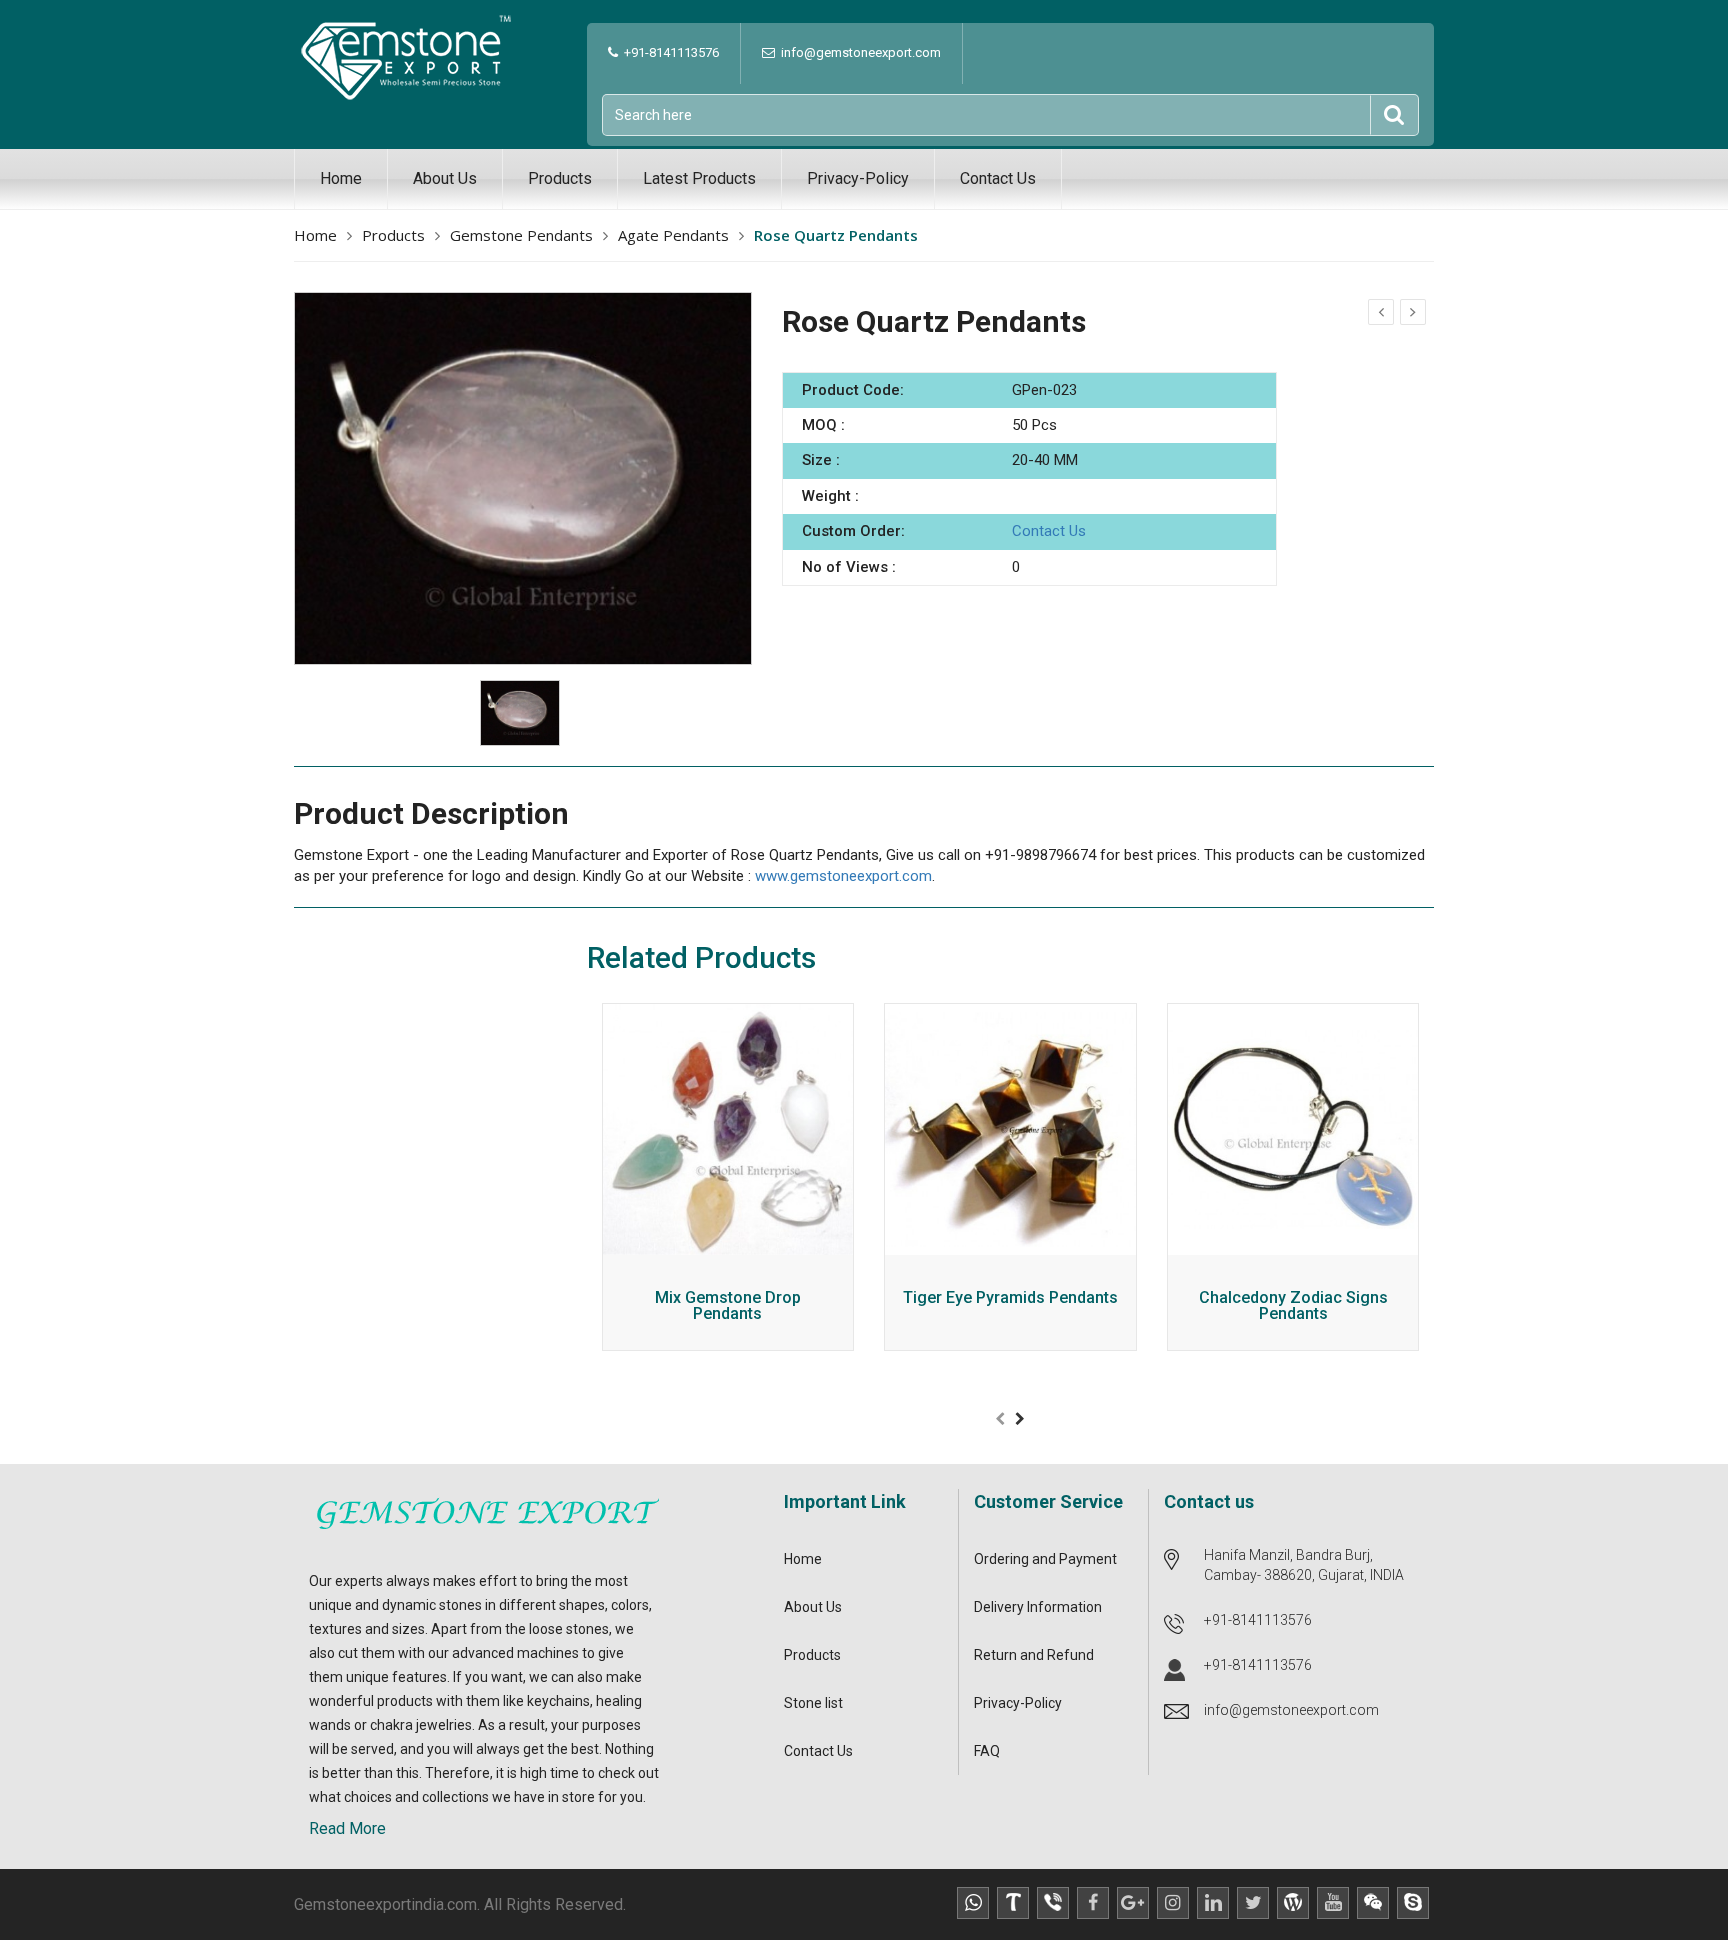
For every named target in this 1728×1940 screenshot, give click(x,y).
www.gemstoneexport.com (843, 876)
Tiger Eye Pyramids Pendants (1010, 1298)
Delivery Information (1038, 1607)
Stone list (813, 1703)
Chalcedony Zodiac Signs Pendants (1293, 1306)
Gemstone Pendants (521, 235)
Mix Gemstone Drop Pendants (728, 1306)
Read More (347, 1828)
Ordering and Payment (1045, 1559)
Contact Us (998, 178)
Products (560, 178)
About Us (445, 178)
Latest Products (699, 178)
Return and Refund (1034, 1655)
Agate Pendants (673, 235)
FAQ (987, 1751)
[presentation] (1000, 1419)
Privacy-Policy (858, 178)
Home (341, 178)
